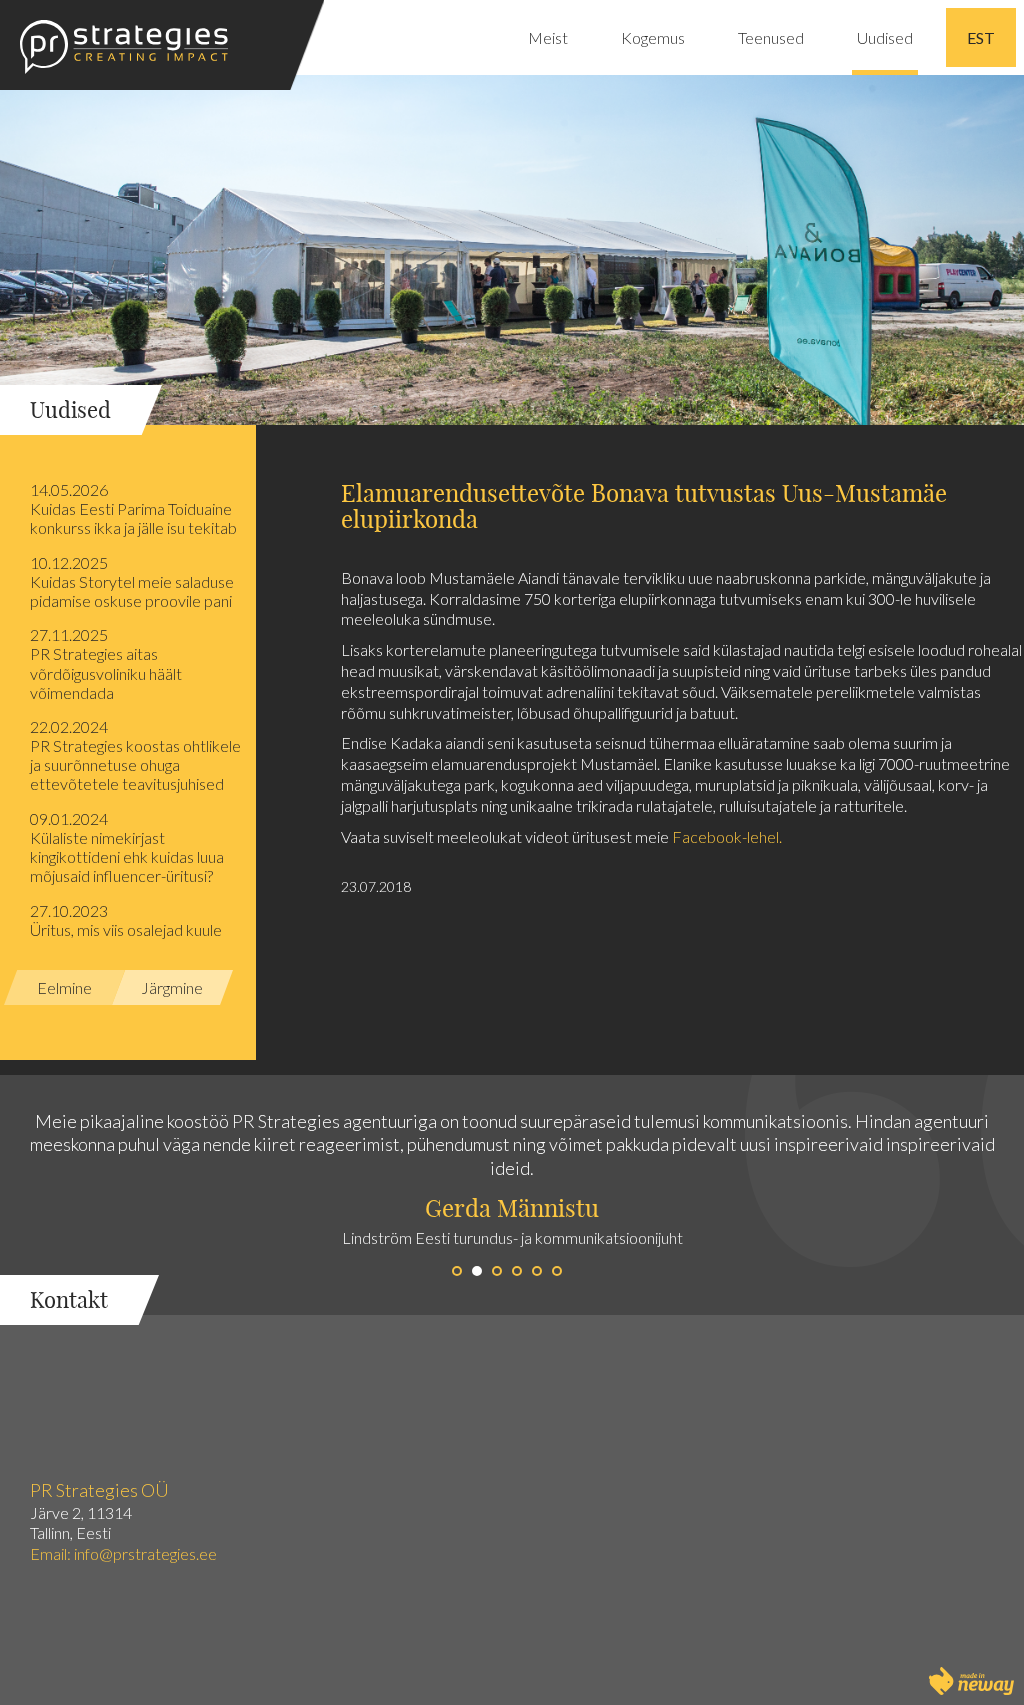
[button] (256, 1195)
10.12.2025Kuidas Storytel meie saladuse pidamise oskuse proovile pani (132, 581)
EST (981, 37)
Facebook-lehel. (727, 836)
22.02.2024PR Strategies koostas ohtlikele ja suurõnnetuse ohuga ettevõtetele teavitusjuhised (135, 755)
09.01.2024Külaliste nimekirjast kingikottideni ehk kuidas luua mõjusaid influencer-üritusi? (127, 847)
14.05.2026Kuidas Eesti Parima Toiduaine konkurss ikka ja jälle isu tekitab (133, 508)
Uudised (885, 37)
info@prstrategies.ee (147, 1553)
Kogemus (653, 37)
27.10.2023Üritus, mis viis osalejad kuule (126, 920)
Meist (548, 37)
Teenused (771, 37)
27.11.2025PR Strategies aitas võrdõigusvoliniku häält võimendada (106, 663)
